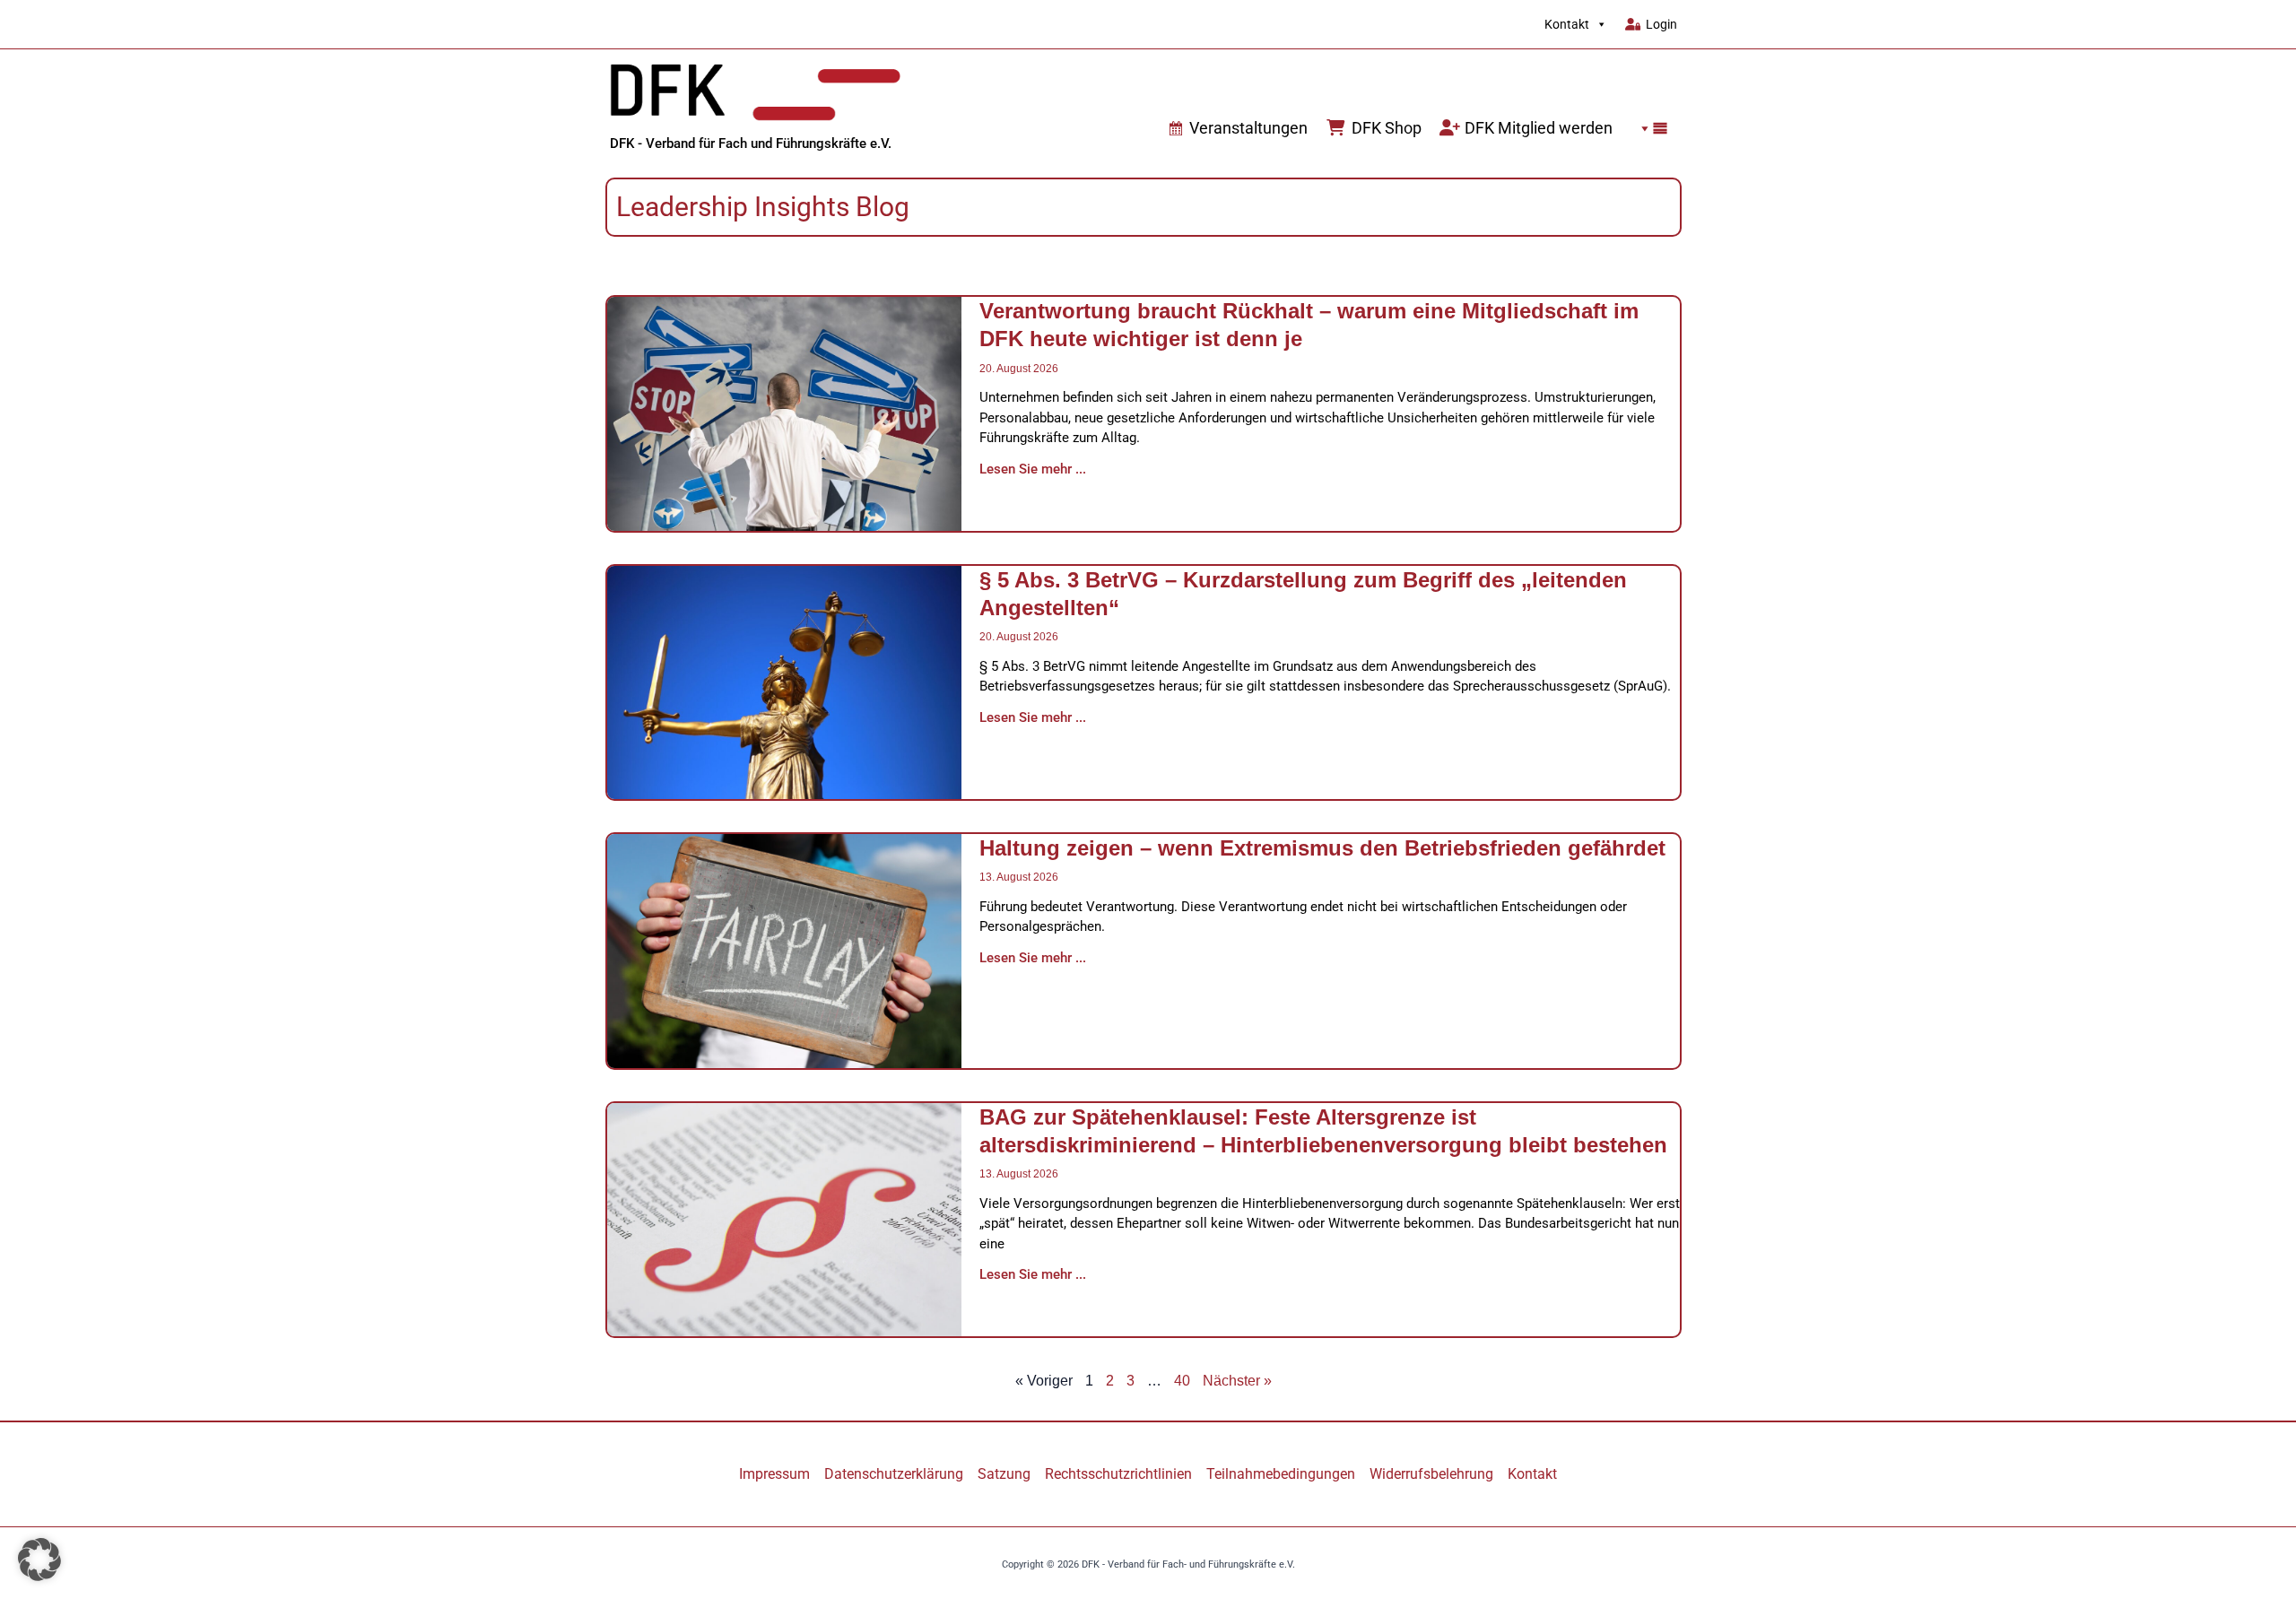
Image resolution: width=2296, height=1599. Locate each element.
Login (1661, 24)
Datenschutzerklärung (894, 1474)
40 (1182, 1381)
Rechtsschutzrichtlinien (1118, 1474)
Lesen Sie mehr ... (1033, 469)
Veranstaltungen (1248, 128)
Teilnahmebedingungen (1281, 1474)
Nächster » (1237, 1381)
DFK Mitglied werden (1539, 128)
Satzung (1004, 1474)
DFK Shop (1387, 128)
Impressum (774, 1474)
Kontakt (1567, 24)
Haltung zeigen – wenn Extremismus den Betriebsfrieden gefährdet (1322, 848)
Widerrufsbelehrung (1431, 1474)
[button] (1649, 128)
